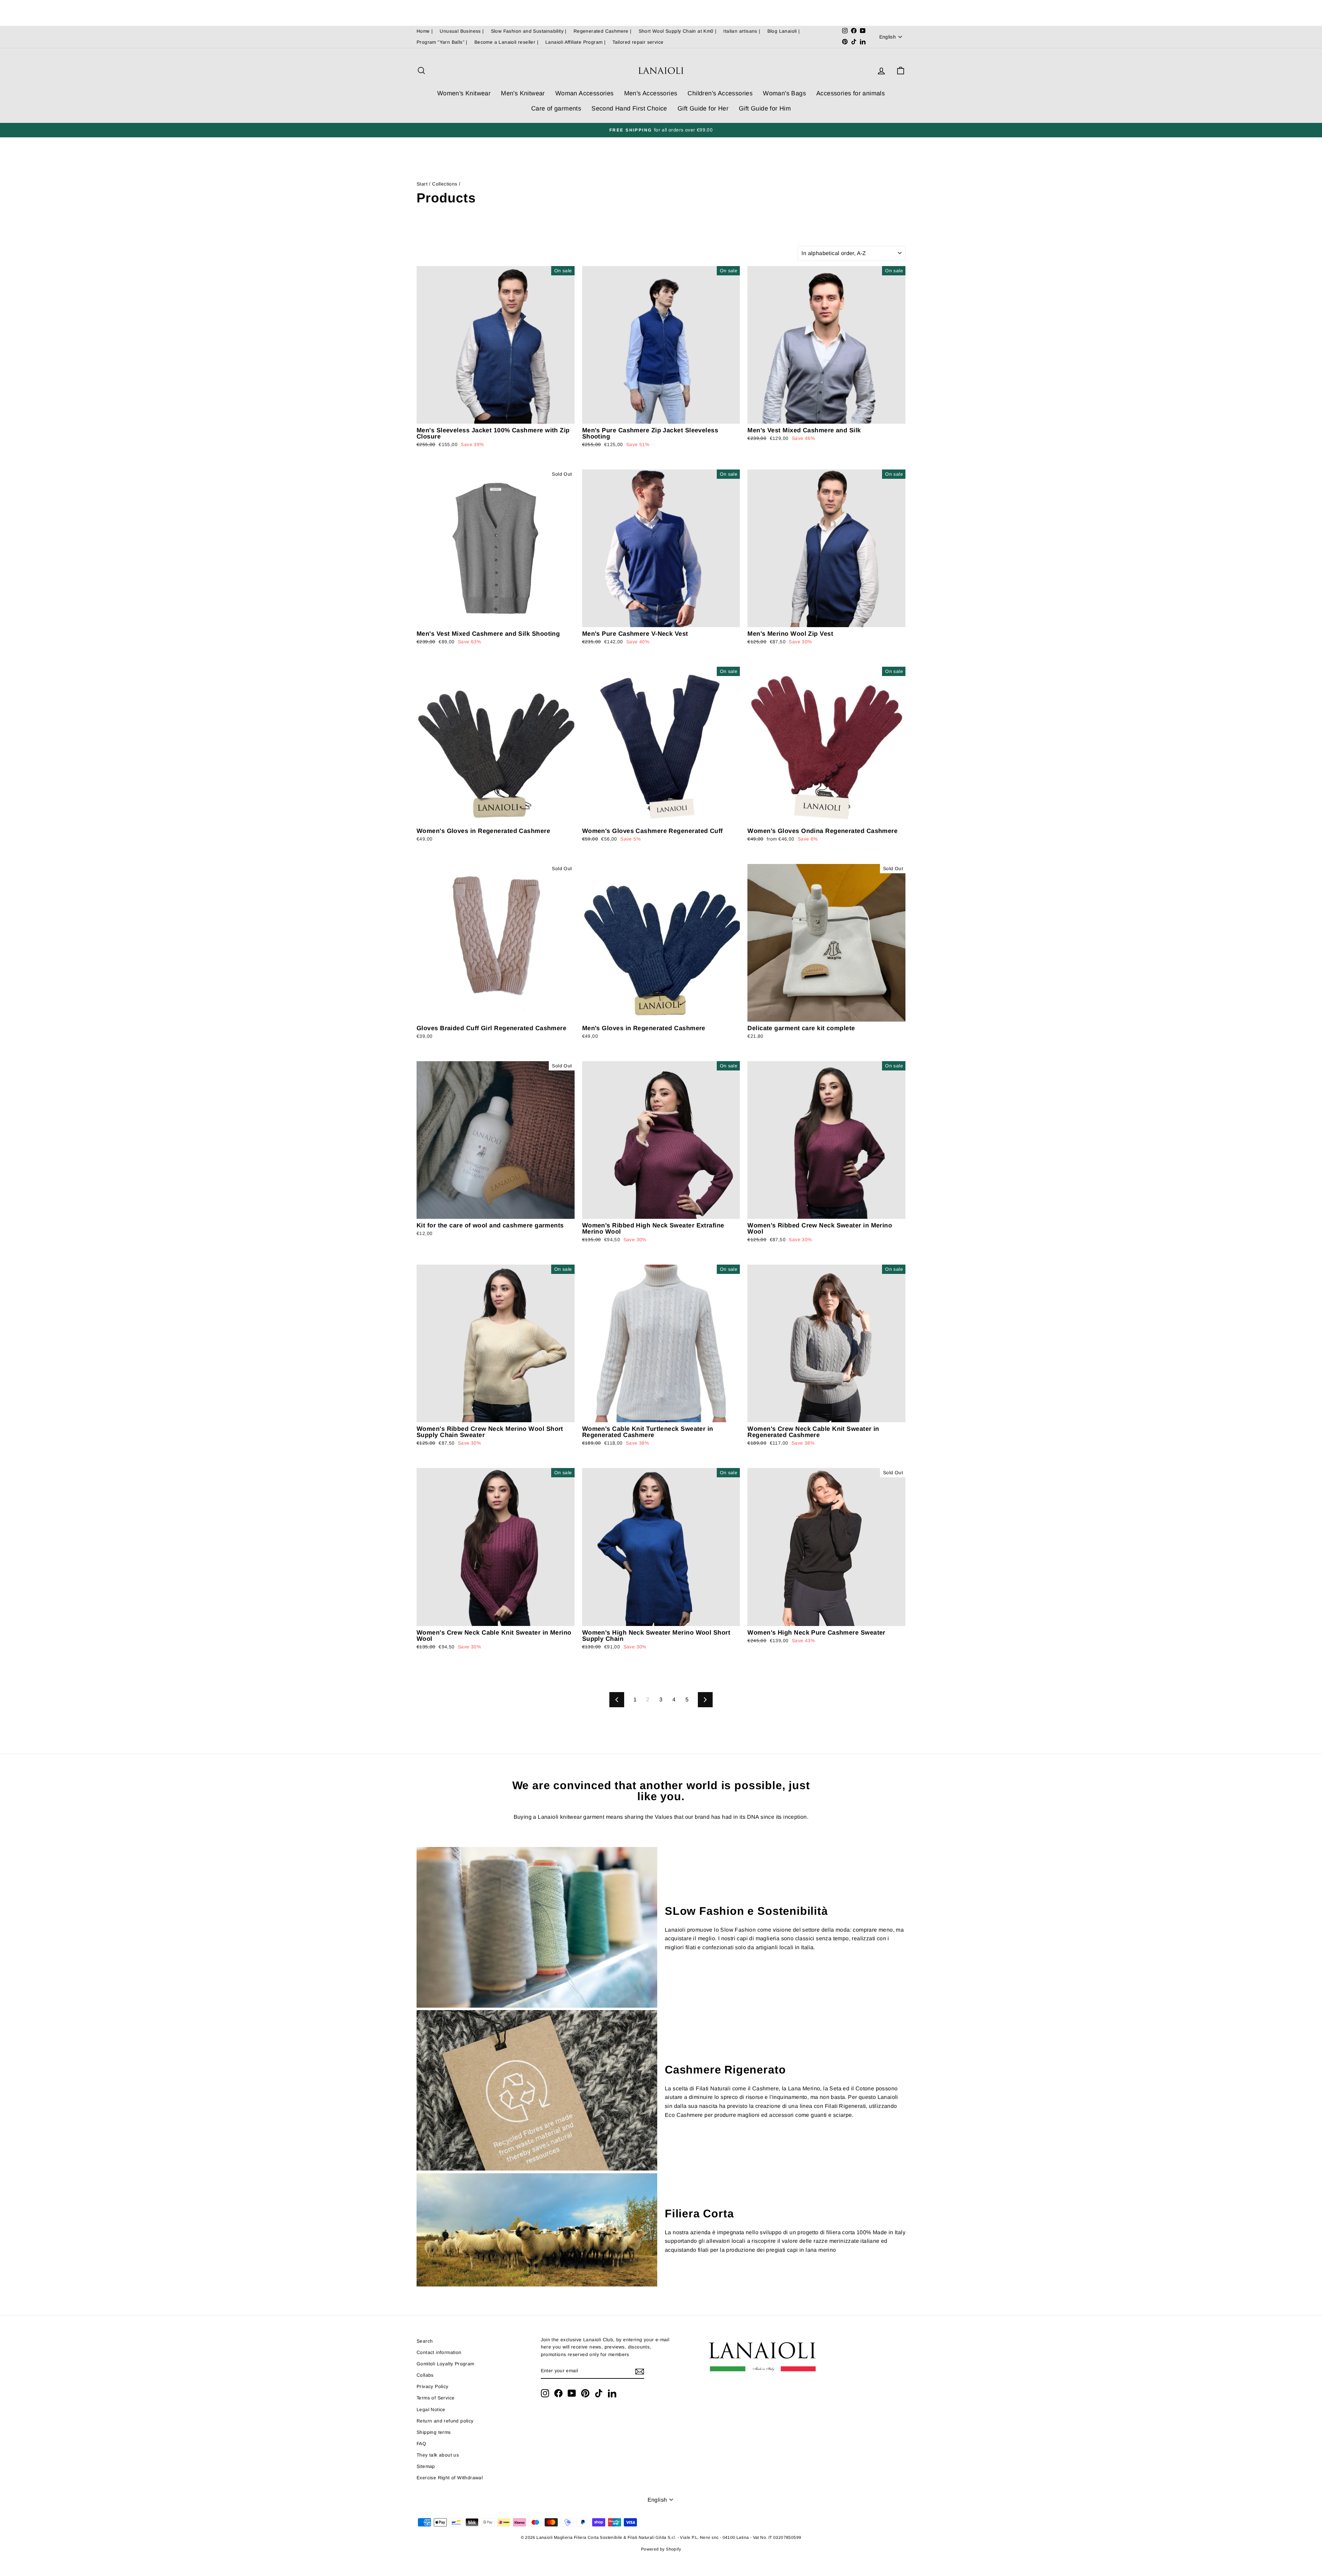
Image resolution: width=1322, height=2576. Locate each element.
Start (422, 184)
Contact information (439, 2352)
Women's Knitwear (464, 93)
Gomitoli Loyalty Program (445, 2364)
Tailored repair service (638, 42)
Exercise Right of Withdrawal (450, 2478)
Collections (445, 184)
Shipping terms (434, 2432)
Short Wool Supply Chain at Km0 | (678, 31)
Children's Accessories (720, 93)
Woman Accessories (585, 93)
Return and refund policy (445, 2421)
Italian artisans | (742, 31)
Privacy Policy (433, 2387)
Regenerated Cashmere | (603, 31)
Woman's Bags (784, 93)
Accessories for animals (851, 93)
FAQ (421, 2444)
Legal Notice (431, 2410)
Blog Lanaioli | (784, 31)
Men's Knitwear (523, 93)
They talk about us (438, 2455)
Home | (425, 31)
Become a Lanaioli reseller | (506, 42)
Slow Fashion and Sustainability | (529, 31)
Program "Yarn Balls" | (442, 42)
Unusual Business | (462, 31)
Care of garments (556, 108)
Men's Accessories (651, 93)
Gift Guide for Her (703, 108)
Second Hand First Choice (629, 108)
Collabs (425, 2375)
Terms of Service (436, 2398)
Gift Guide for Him (765, 108)
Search (425, 2341)
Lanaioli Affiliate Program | (575, 42)
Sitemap (426, 2466)
